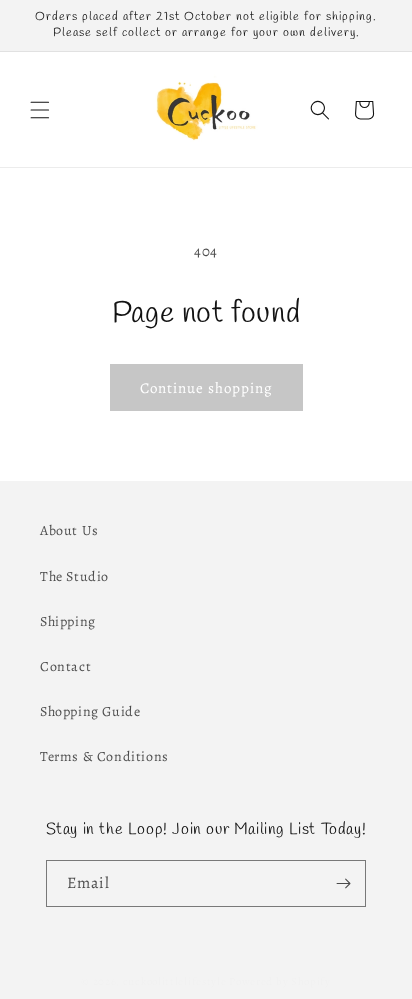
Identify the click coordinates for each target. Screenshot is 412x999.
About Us (69, 530)
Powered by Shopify (280, 981)
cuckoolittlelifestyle (175, 981)
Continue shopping (206, 388)
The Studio (74, 576)
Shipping (68, 621)
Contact (65, 666)
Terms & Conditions (104, 756)
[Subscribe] (343, 883)
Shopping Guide (90, 711)
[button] (40, 110)
